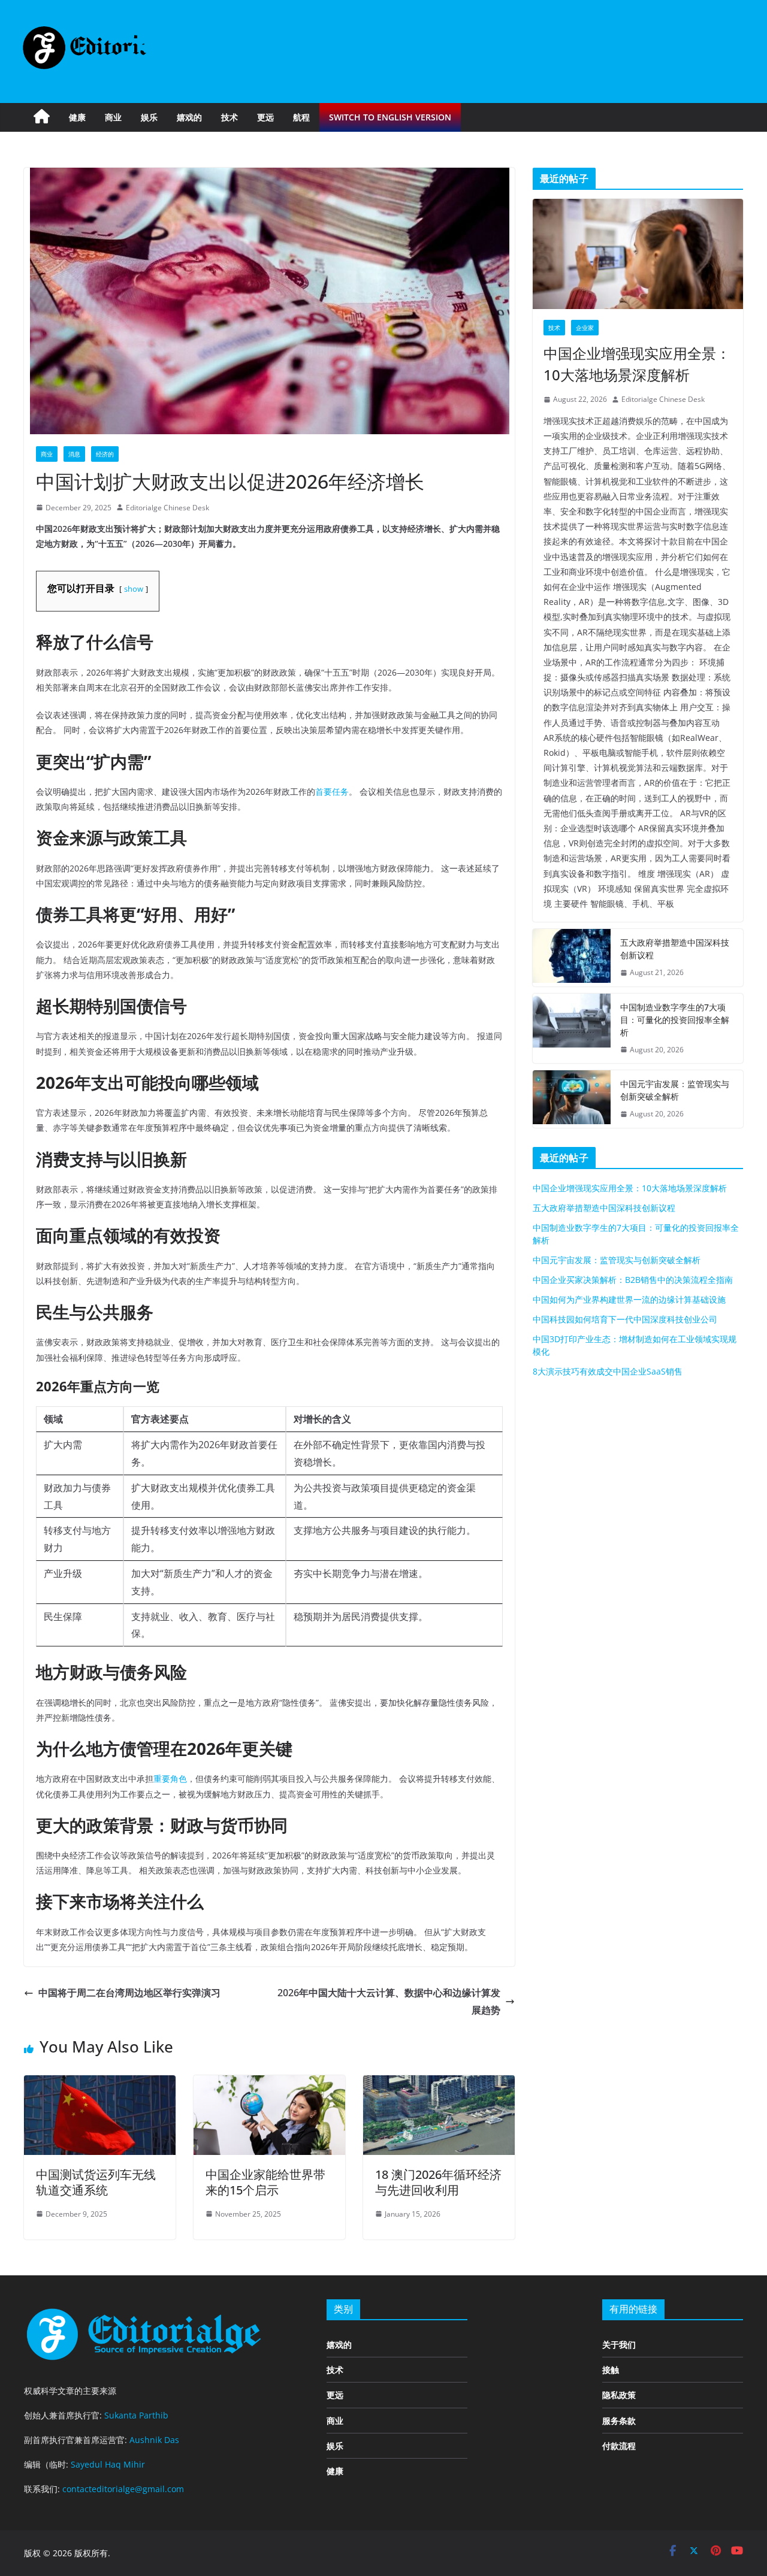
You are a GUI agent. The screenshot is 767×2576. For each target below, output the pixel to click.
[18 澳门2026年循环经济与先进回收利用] (439, 2084)
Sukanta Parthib (136, 2415)
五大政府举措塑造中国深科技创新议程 (675, 949)
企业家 (585, 328)
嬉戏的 (189, 117)
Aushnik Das (154, 2440)
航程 (301, 117)
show (134, 589)
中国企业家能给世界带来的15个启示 (265, 2182)
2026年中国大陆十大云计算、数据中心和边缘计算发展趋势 (389, 2001)
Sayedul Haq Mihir (108, 2464)
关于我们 (619, 2345)
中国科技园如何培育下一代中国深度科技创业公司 (625, 1319)
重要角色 (170, 1779)
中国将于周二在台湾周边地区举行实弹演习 (129, 1993)
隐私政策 (619, 2395)
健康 (77, 117)
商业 (113, 117)
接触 (611, 2370)
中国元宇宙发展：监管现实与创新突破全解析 (675, 1090)
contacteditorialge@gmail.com (123, 2489)
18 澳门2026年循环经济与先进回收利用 (438, 2182)
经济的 (105, 454)
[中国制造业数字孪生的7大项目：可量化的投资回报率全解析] (572, 1029)
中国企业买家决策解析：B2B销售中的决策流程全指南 (633, 1280)
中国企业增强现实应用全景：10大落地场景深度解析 (637, 364)
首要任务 (332, 791)
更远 (265, 117)
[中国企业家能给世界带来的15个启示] (269, 2084)
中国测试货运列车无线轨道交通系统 (96, 2182)
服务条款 (619, 2421)
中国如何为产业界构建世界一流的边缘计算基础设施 (629, 1299)
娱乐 (149, 117)
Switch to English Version (390, 117)
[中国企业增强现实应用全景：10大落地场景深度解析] (638, 254)
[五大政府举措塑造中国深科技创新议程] (572, 958)
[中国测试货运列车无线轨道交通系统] (100, 2084)
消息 (74, 454)
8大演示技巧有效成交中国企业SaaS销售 (608, 1371)
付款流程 (619, 2446)
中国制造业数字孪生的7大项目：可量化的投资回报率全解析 (675, 1020)
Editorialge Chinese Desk (167, 508)
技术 (230, 117)
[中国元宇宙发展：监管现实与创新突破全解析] (572, 1099)
